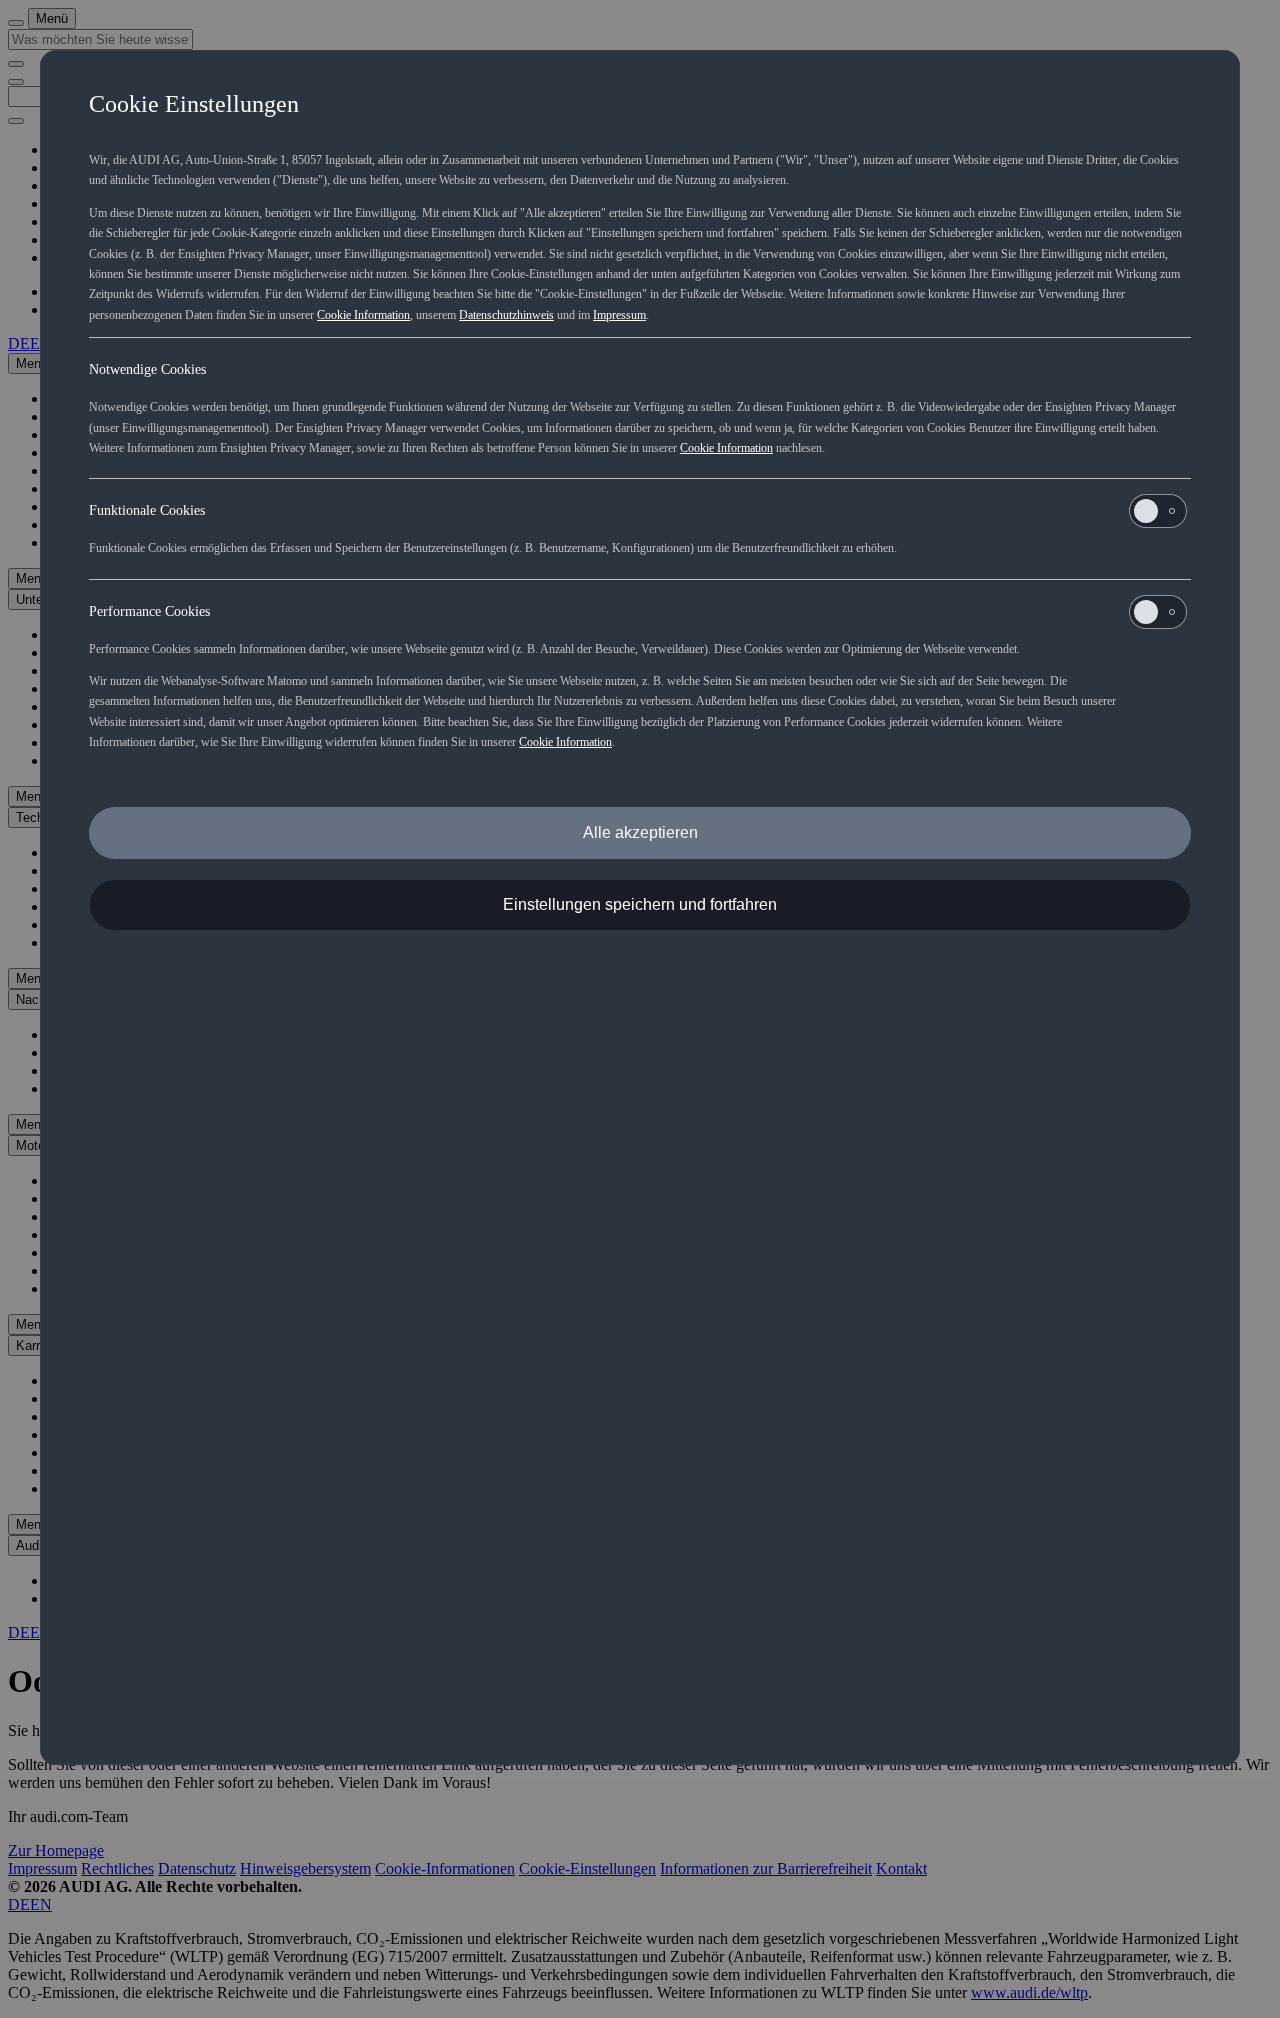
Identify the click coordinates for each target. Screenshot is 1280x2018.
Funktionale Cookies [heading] (147, 510)
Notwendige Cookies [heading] (147, 369)
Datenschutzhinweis (506, 315)
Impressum (619, 315)
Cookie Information (363, 315)
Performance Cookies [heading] (149, 611)
